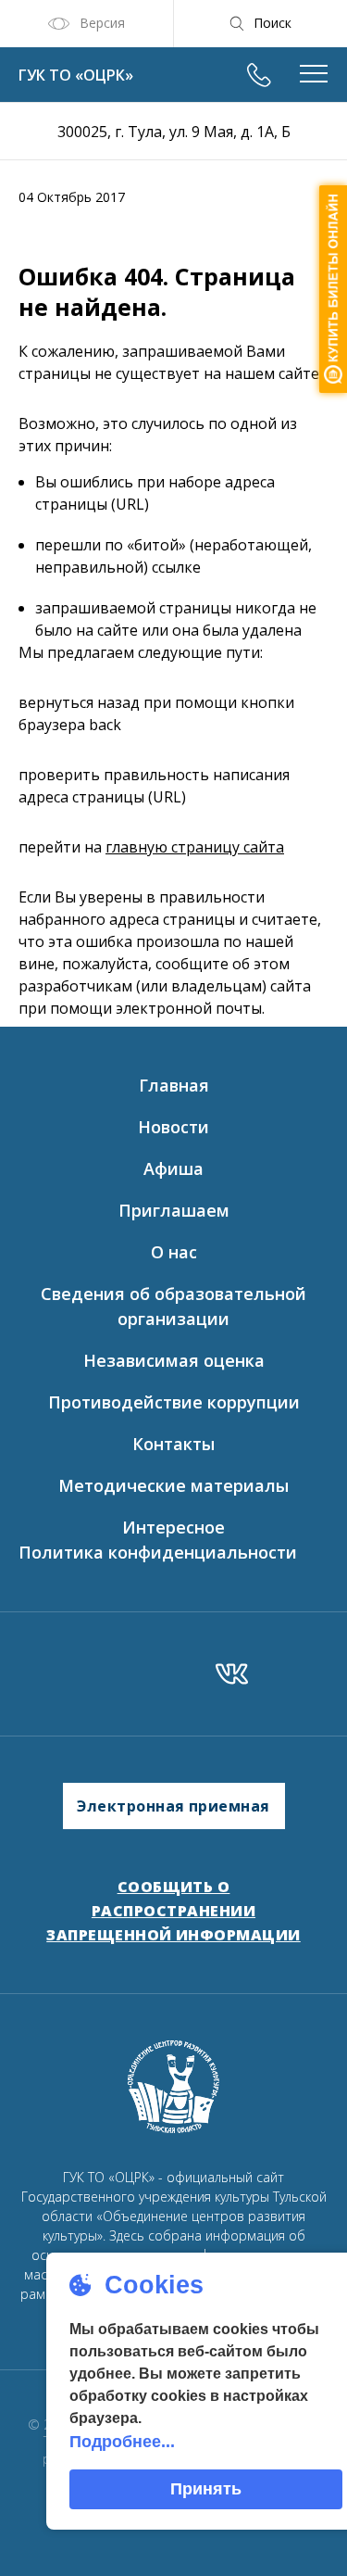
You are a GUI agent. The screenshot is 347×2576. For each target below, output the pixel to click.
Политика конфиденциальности (158, 1552)
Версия (102, 23)
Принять (206, 2489)
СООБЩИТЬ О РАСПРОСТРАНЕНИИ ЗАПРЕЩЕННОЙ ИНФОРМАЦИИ (173, 1910)
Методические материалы (173, 1485)
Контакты (173, 1444)
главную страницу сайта (195, 847)
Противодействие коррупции (174, 1402)
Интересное (173, 1527)
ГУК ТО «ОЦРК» (76, 75)
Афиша (173, 1168)
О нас (174, 1252)
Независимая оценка (174, 1360)
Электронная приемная (173, 1806)
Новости (173, 1127)
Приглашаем (174, 1210)
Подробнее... (122, 2442)
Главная (174, 1085)
